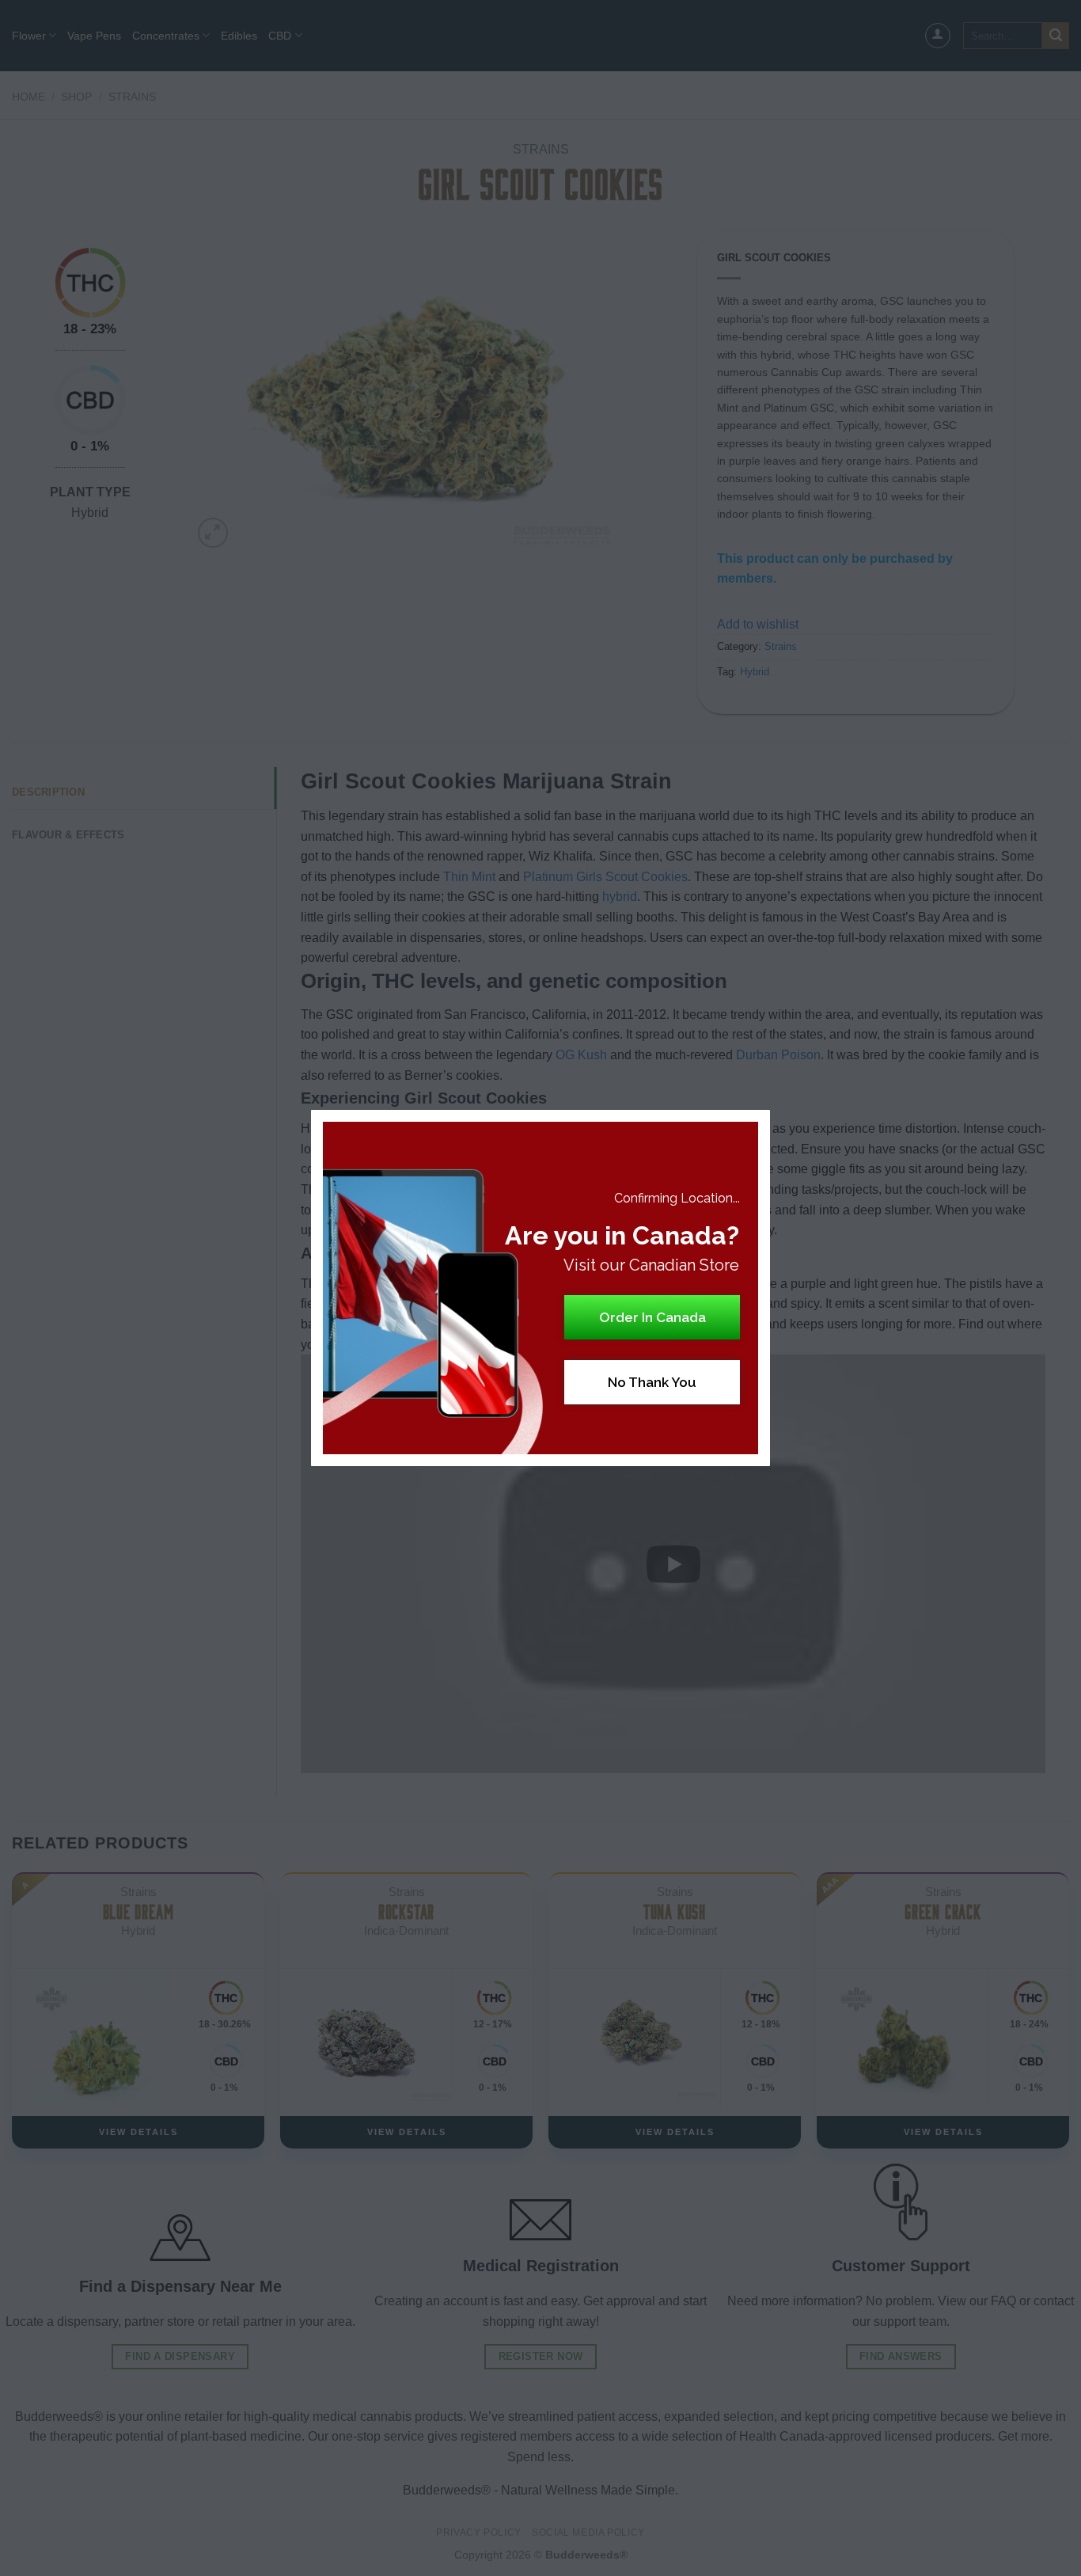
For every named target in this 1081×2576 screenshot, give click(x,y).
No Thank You (652, 1382)
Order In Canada (652, 1317)
